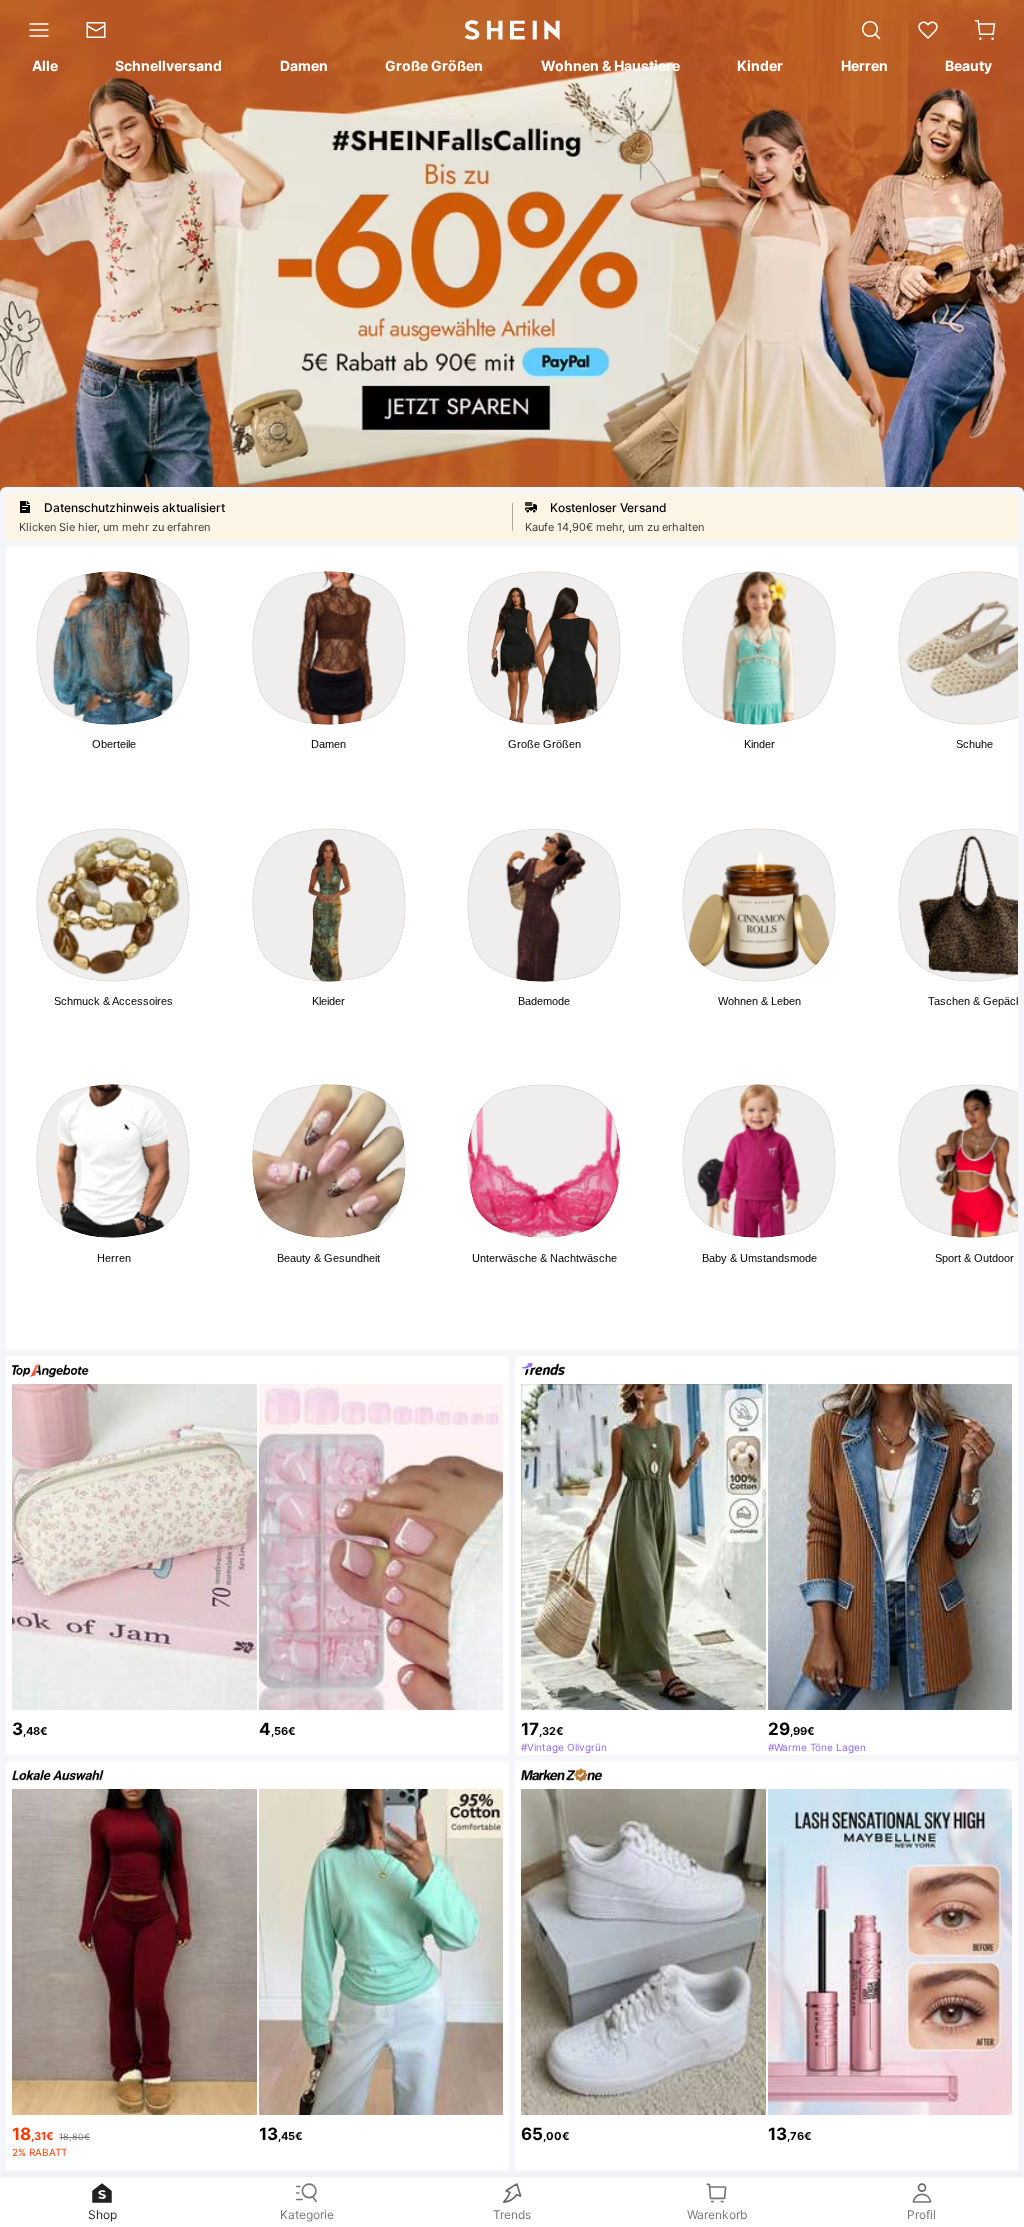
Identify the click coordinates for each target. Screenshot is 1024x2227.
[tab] (43, 69)
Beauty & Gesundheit (328, 1258)
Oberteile (114, 744)
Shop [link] (102, 2214)
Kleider (328, 1001)
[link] (104, 30)
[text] (134, 1725)
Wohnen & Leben (759, 1001)
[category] (34, 30)
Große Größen (544, 744)
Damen (328, 744)
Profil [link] (921, 2214)
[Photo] (113, 648)
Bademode (544, 1001)
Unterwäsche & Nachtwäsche (544, 1258)
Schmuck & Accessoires (113, 1001)
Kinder (759, 744)
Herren (114, 1258)
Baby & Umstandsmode (759, 1258)
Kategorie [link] (307, 2214)
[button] (985, 30)
